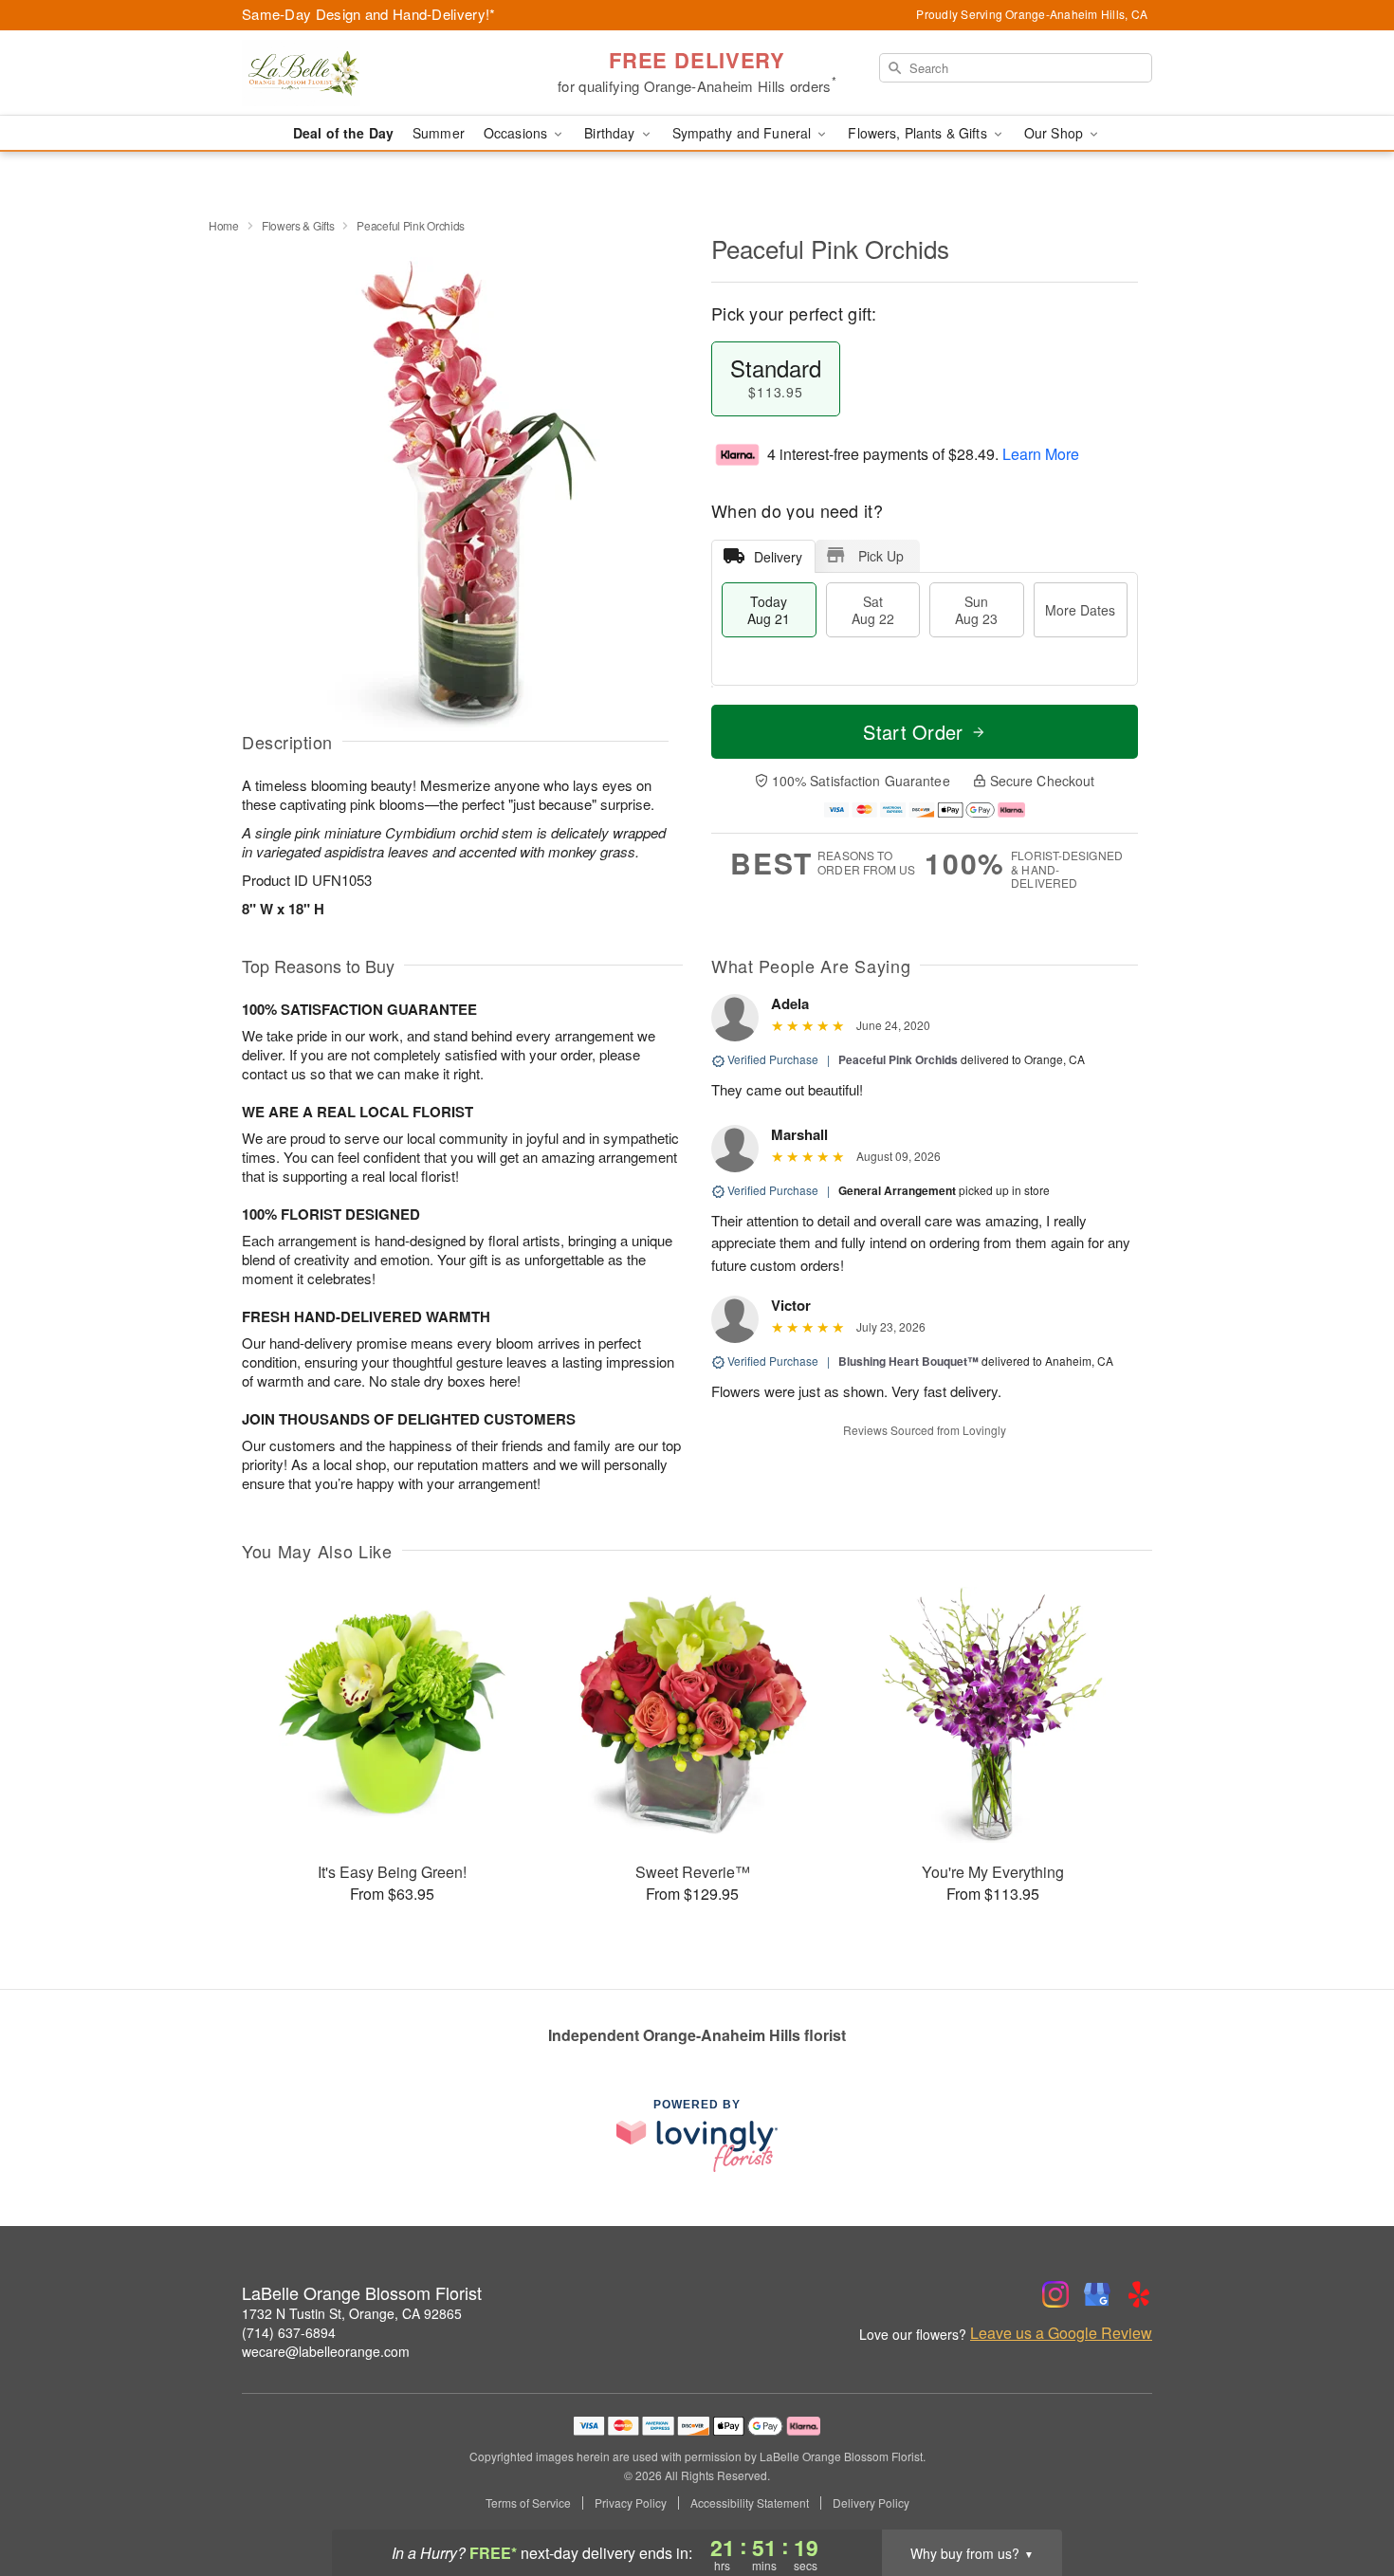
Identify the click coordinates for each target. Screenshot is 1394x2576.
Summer (439, 133)
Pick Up (881, 556)
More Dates (1080, 610)
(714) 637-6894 (289, 2332)
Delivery (778, 557)
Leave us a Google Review (1061, 2333)
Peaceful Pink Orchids (898, 1059)
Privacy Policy (631, 2503)
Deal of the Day (343, 133)
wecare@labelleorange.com (326, 2351)
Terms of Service (528, 2503)
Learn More (1041, 454)
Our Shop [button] (1055, 133)
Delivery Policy (871, 2503)
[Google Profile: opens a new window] (1097, 2294)
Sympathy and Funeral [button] (744, 133)
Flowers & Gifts (298, 225)
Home (224, 225)
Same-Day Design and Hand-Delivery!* (369, 14)
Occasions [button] (517, 133)
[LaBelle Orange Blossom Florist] (378, 73)
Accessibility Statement (750, 2503)
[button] (1344, 2495)
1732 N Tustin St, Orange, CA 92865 (352, 2313)
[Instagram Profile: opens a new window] (1055, 2294)
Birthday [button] (611, 133)
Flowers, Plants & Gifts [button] (919, 133)
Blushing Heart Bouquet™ (908, 1361)
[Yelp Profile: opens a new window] (1139, 2294)
